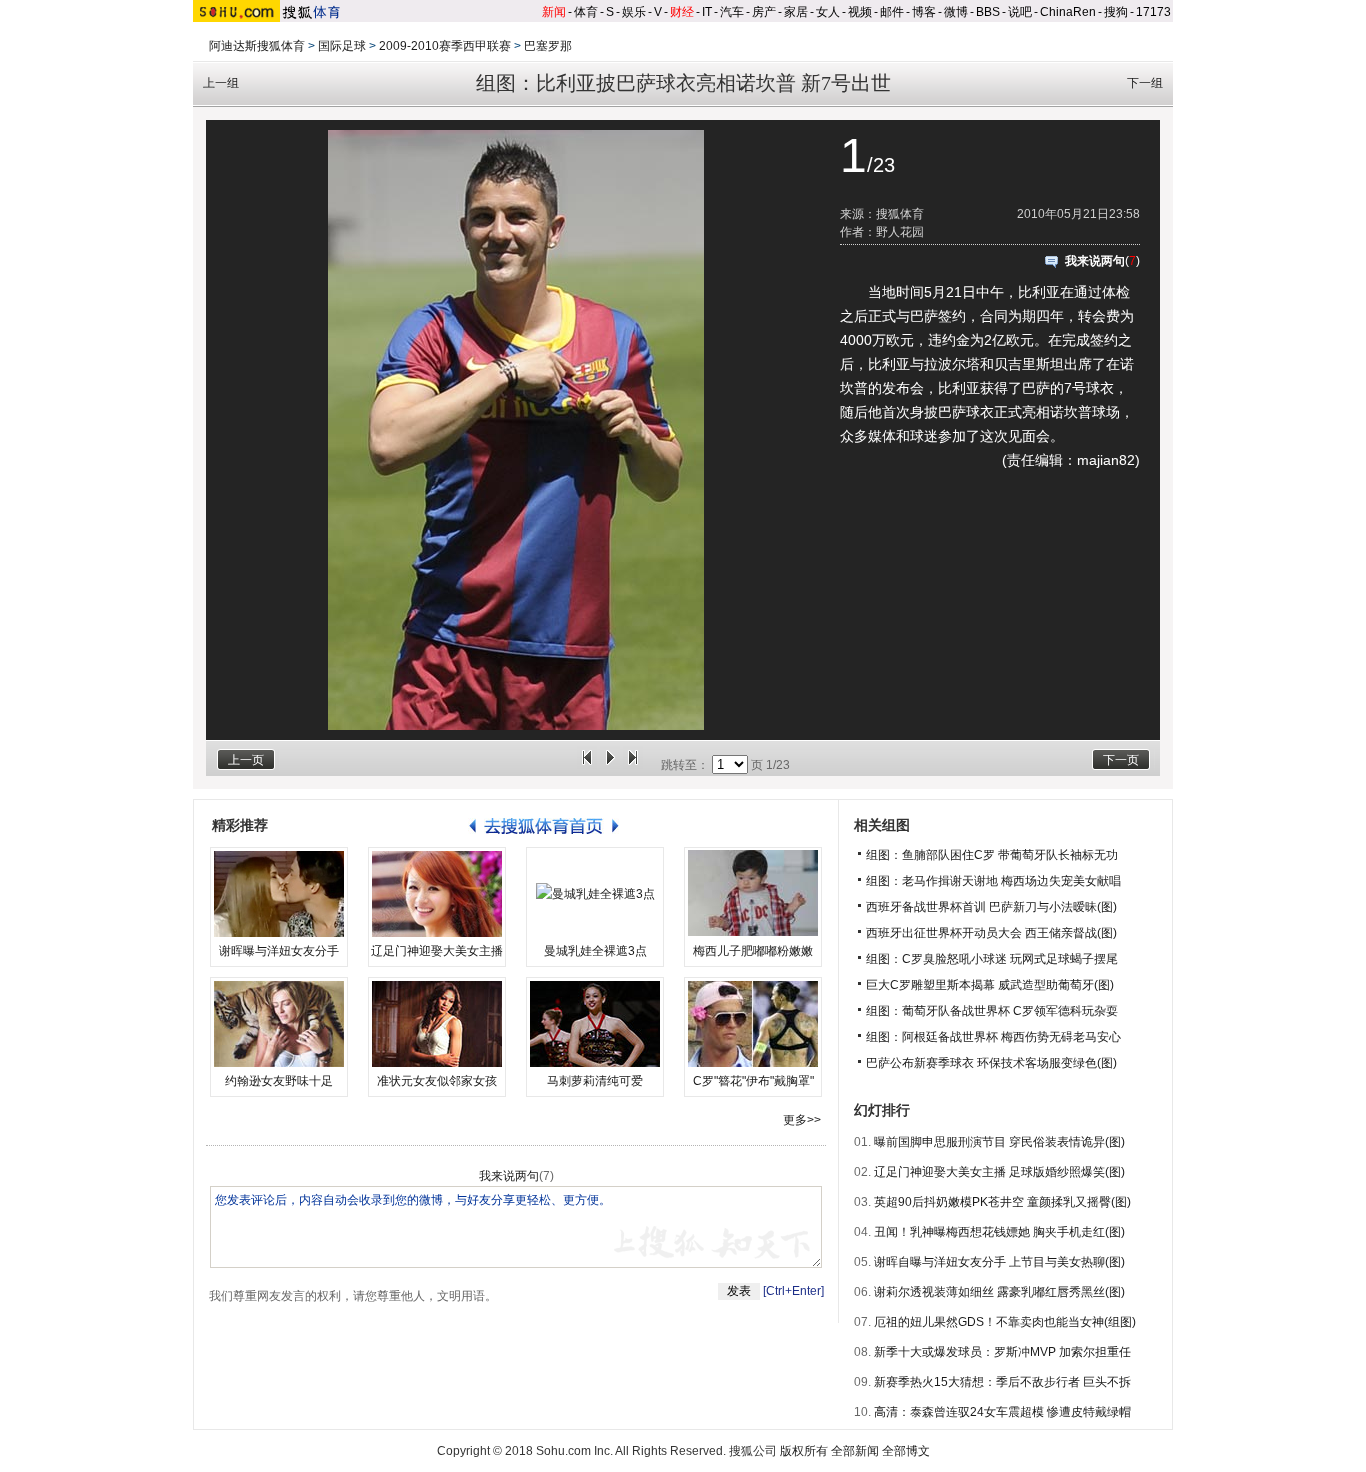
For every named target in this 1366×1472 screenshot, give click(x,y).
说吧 (1020, 12)
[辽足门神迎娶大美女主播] (437, 894)
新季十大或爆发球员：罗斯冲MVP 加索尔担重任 (1002, 1352)
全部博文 (906, 1451)
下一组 (1145, 83)
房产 (764, 12)
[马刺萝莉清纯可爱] (595, 1024)
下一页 (1121, 760)
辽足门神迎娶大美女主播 (437, 951)
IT (707, 12)
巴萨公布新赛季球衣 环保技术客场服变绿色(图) (991, 1063)
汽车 (732, 12)
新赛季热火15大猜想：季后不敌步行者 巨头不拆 (1002, 1382)
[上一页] (587, 765)
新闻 (554, 12)
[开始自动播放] (610, 765)
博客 (924, 12)
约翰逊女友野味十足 (279, 1081)
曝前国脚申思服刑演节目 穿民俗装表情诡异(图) (999, 1142)
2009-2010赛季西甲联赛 (445, 46)
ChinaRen (1068, 12)
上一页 (246, 760)
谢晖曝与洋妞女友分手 (279, 951)
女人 (828, 12)
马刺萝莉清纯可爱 (595, 1081)
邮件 (892, 12)
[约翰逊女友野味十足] (279, 1024)
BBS (988, 12)
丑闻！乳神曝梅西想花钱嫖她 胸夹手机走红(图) (999, 1232)
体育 (586, 12)
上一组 (221, 83)
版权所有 (804, 1451)
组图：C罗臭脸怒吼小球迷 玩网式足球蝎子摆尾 (992, 959)
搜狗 (1116, 12)
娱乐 (634, 12)
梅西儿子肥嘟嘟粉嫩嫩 (753, 951)
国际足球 (342, 46)
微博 (956, 12)
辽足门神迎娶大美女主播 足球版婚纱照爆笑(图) (999, 1172)
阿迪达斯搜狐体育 (257, 46)
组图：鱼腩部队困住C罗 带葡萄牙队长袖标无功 (992, 855)
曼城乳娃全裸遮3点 (595, 951)
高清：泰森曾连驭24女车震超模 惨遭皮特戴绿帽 (1002, 1412)
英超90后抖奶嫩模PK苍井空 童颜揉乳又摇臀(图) (1002, 1202)
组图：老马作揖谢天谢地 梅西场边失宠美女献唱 (993, 881)
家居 (796, 12)
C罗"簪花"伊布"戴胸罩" (753, 1081)
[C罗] (753, 1024)
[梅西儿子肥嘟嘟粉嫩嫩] (753, 894)
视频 (860, 12)
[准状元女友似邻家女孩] (437, 1024)
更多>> (802, 1120)
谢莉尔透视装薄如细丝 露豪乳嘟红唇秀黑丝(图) (999, 1292)
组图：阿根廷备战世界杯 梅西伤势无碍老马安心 (993, 1037)
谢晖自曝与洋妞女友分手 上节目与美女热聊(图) (999, 1262)
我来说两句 (1095, 261)
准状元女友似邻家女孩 (437, 1081)
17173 (1153, 12)
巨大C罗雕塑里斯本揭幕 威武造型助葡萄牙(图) (990, 985)
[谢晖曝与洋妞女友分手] (279, 894)
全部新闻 (855, 1451)
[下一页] (633, 765)
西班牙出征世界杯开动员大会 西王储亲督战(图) (991, 933)
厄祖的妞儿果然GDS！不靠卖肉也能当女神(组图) (1005, 1322)
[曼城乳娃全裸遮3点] (595, 894)
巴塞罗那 (548, 46)
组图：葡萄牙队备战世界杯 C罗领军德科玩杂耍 (992, 1011)
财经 (682, 12)
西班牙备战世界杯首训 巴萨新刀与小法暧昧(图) (991, 907)
